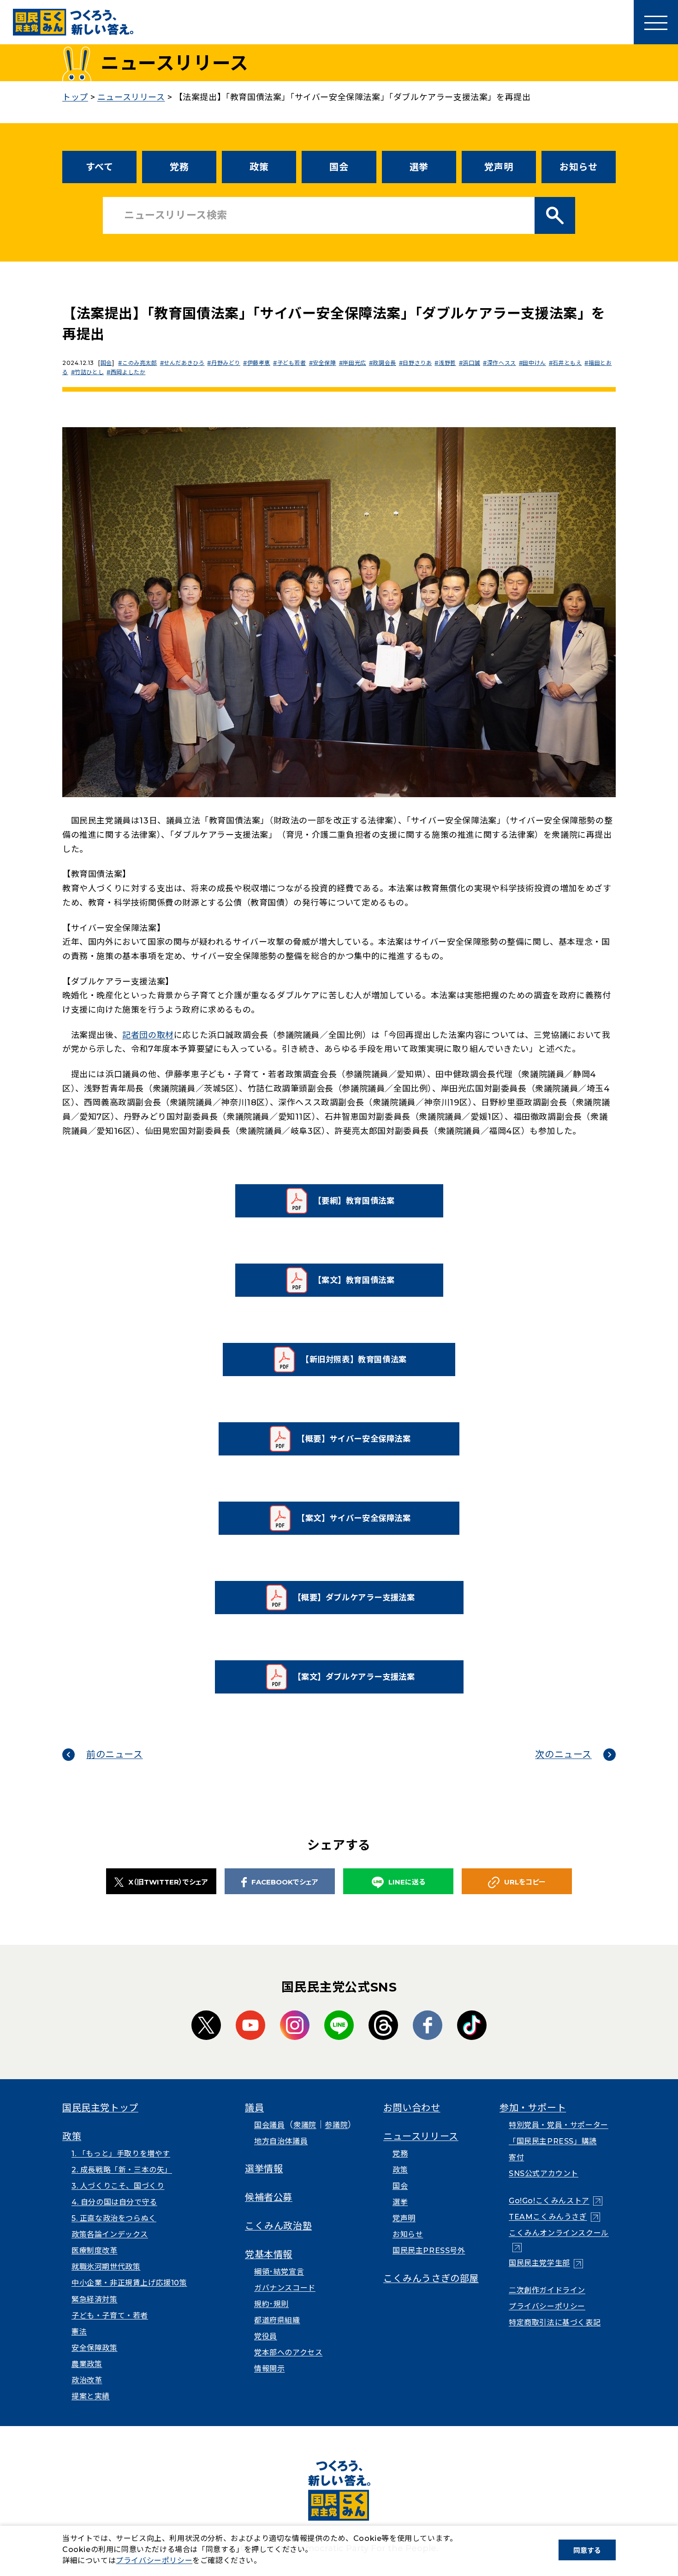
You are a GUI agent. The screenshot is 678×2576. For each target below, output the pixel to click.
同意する (587, 2550)
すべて (100, 167)
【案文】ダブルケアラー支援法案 (357, 1680)
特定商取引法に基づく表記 (555, 2323)
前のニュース (115, 1754)
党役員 (266, 2336)
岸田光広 (354, 363)
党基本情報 (269, 2254)
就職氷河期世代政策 (106, 2267)
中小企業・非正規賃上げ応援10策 (129, 2283)
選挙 (419, 167)
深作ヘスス (502, 363)
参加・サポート (533, 2108)
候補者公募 (269, 2197)
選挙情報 (264, 2169)
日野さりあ (417, 363)
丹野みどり (226, 363)
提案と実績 (91, 2396)
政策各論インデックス (110, 2234)
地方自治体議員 (281, 2141)
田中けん (534, 363)
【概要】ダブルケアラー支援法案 (357, 1601)
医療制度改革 (95, 2251)
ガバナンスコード (285, 2288)
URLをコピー (525, 1882)
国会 (339, 167)
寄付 (516, 2157)
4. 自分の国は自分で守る (114, 2202)
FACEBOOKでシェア (285, 1882)
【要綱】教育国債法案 (367, 1204)
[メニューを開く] (656, 22)
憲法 (79, 2332)
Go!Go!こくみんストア (556, 2201)
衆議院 (305, 2125)
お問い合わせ (412, 2108)
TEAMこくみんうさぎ (554, 2217)
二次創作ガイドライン (547, 2290)
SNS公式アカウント (544, 2173)
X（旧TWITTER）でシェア (168, 1882)
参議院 (336, 2125)
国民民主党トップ (100, 2108)
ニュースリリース (421, 2136)
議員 (254, 2108)
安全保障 (324, 363)
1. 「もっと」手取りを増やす (121, 2154)
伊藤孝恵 (259, 363)
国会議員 (269, 2125)
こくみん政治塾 (278, 2226)
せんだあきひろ (184, 363)
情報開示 (269, 2369)
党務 (179, 167)
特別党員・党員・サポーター (559, 2125)
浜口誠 (471, 363)
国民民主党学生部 (546, 2263)
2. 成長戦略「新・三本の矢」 (122, 2170)
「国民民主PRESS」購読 (553, 2141)
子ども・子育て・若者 (110, 2316)
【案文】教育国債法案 (367, 1283)
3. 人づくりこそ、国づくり (118, 2186)
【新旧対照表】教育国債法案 (360, 1363)
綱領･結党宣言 (279, 2272)
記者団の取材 (148, 1035)
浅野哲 (447, 363)
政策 (259, 167)
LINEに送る (407, 1882)
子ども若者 (292, 363)
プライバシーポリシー (547, 2306)
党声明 (499, 167)
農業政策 (87, 2364)
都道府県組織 (277, 2320)
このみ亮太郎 (140, 363)
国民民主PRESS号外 (429, 2251)
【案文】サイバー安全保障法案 (358, 1521)
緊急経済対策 (95, 2299)
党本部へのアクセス (288, 2352)
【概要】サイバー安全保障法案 (358, 1442)
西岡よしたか (128, 372)
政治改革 (87, 2380)
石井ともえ (567, 363)
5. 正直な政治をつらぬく (114, 2218)
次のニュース (563, 1754)
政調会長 (384, 363)
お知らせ (578, 167)
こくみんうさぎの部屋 (431, 2278)
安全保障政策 (95, 2348)
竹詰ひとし (89, 372)
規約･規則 (271, 2304)
